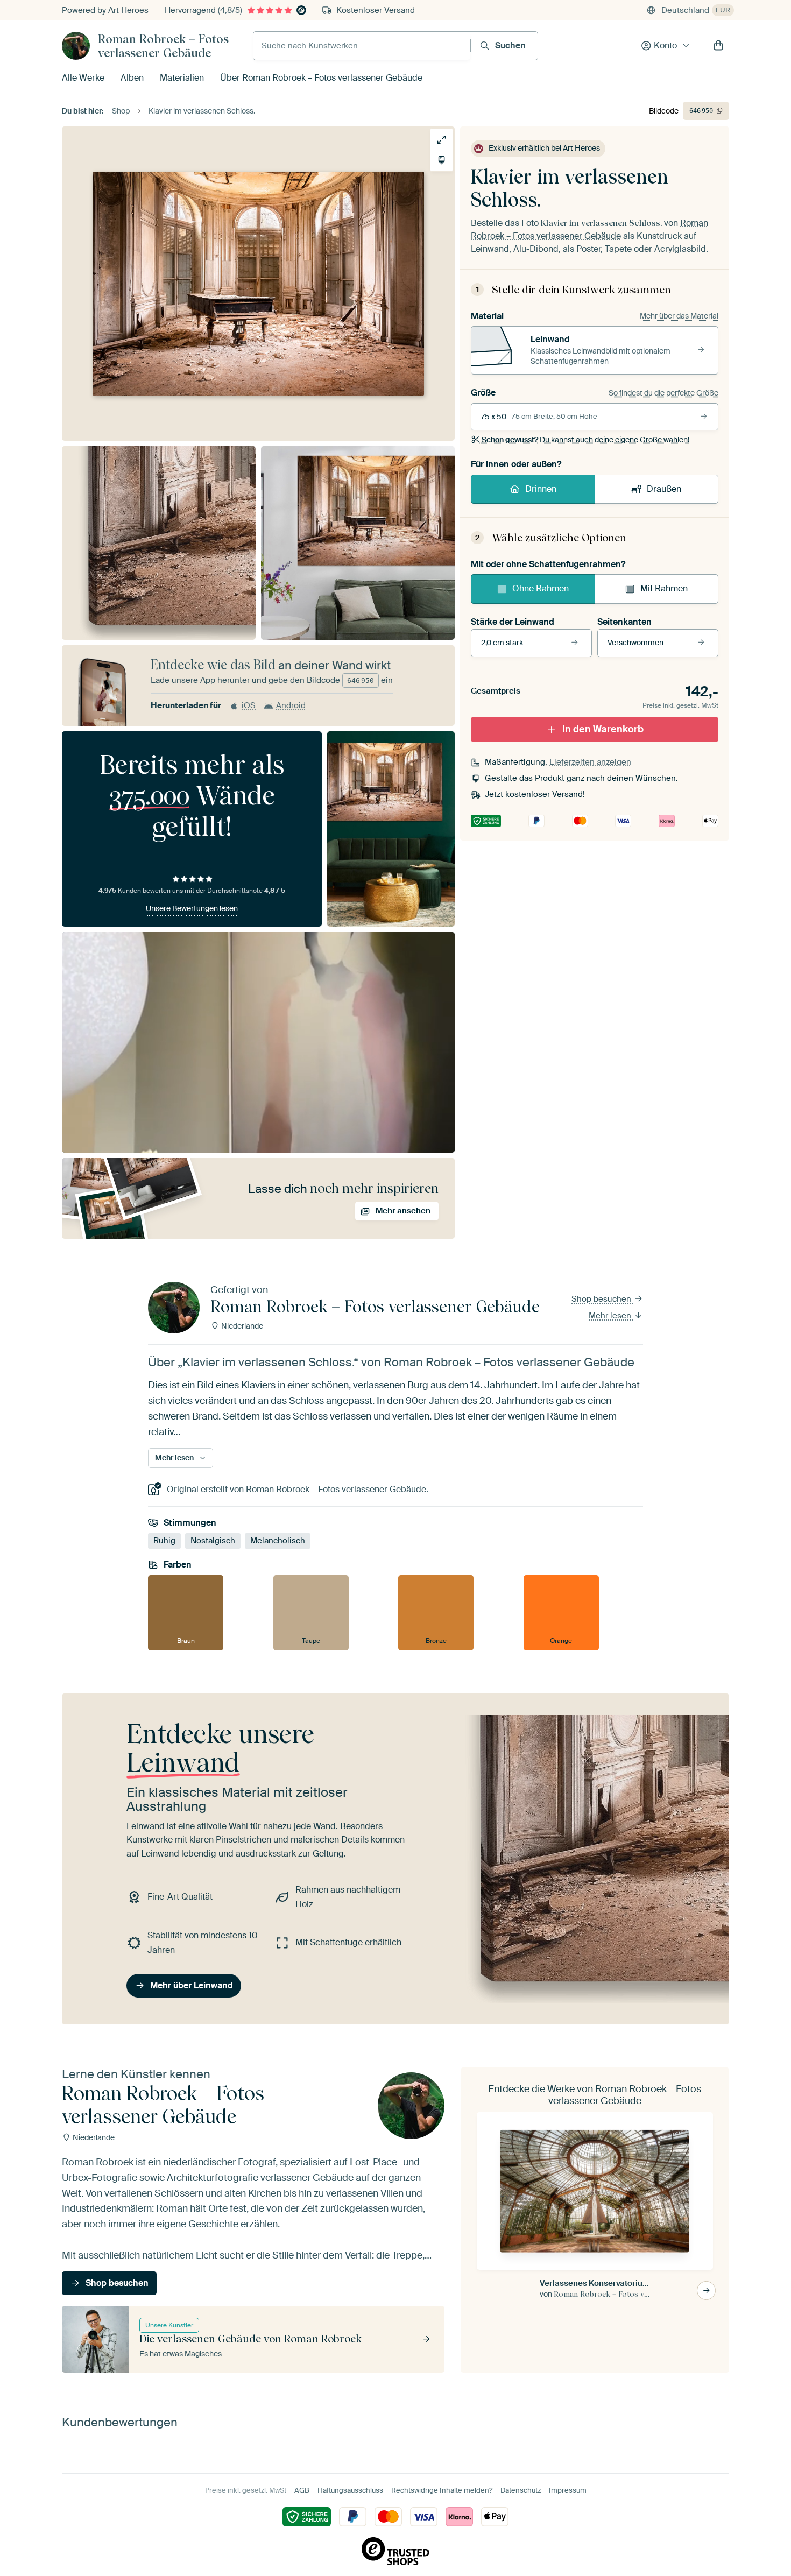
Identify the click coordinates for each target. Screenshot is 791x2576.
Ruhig (164, 1541)
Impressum (568, 2490)
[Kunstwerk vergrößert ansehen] (442, 140)
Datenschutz (521, 2490)
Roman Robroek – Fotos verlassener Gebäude (163, 46)
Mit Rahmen (664, 588)
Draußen (664, 489)
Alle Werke (83, 78)
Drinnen (541, 489)
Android (291, 705)
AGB (302, 2490)
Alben (132, 78)
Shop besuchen (602, 1299)
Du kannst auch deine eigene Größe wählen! (585, 440)
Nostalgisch (213, 1541)
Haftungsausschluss (350, 2490)
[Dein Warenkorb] (718, 46)
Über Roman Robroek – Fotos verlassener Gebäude (321, 78)
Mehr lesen (611, 1316)
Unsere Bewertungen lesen (192, 908)
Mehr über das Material (679, 316)
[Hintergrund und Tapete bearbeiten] (442, 160)
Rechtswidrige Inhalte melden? (442, 2490)
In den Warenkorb (603, 729)
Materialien (182, 78)
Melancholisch (278, 1541)
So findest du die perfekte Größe (663, 393)
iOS (249, 705)
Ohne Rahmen (541, 588)
